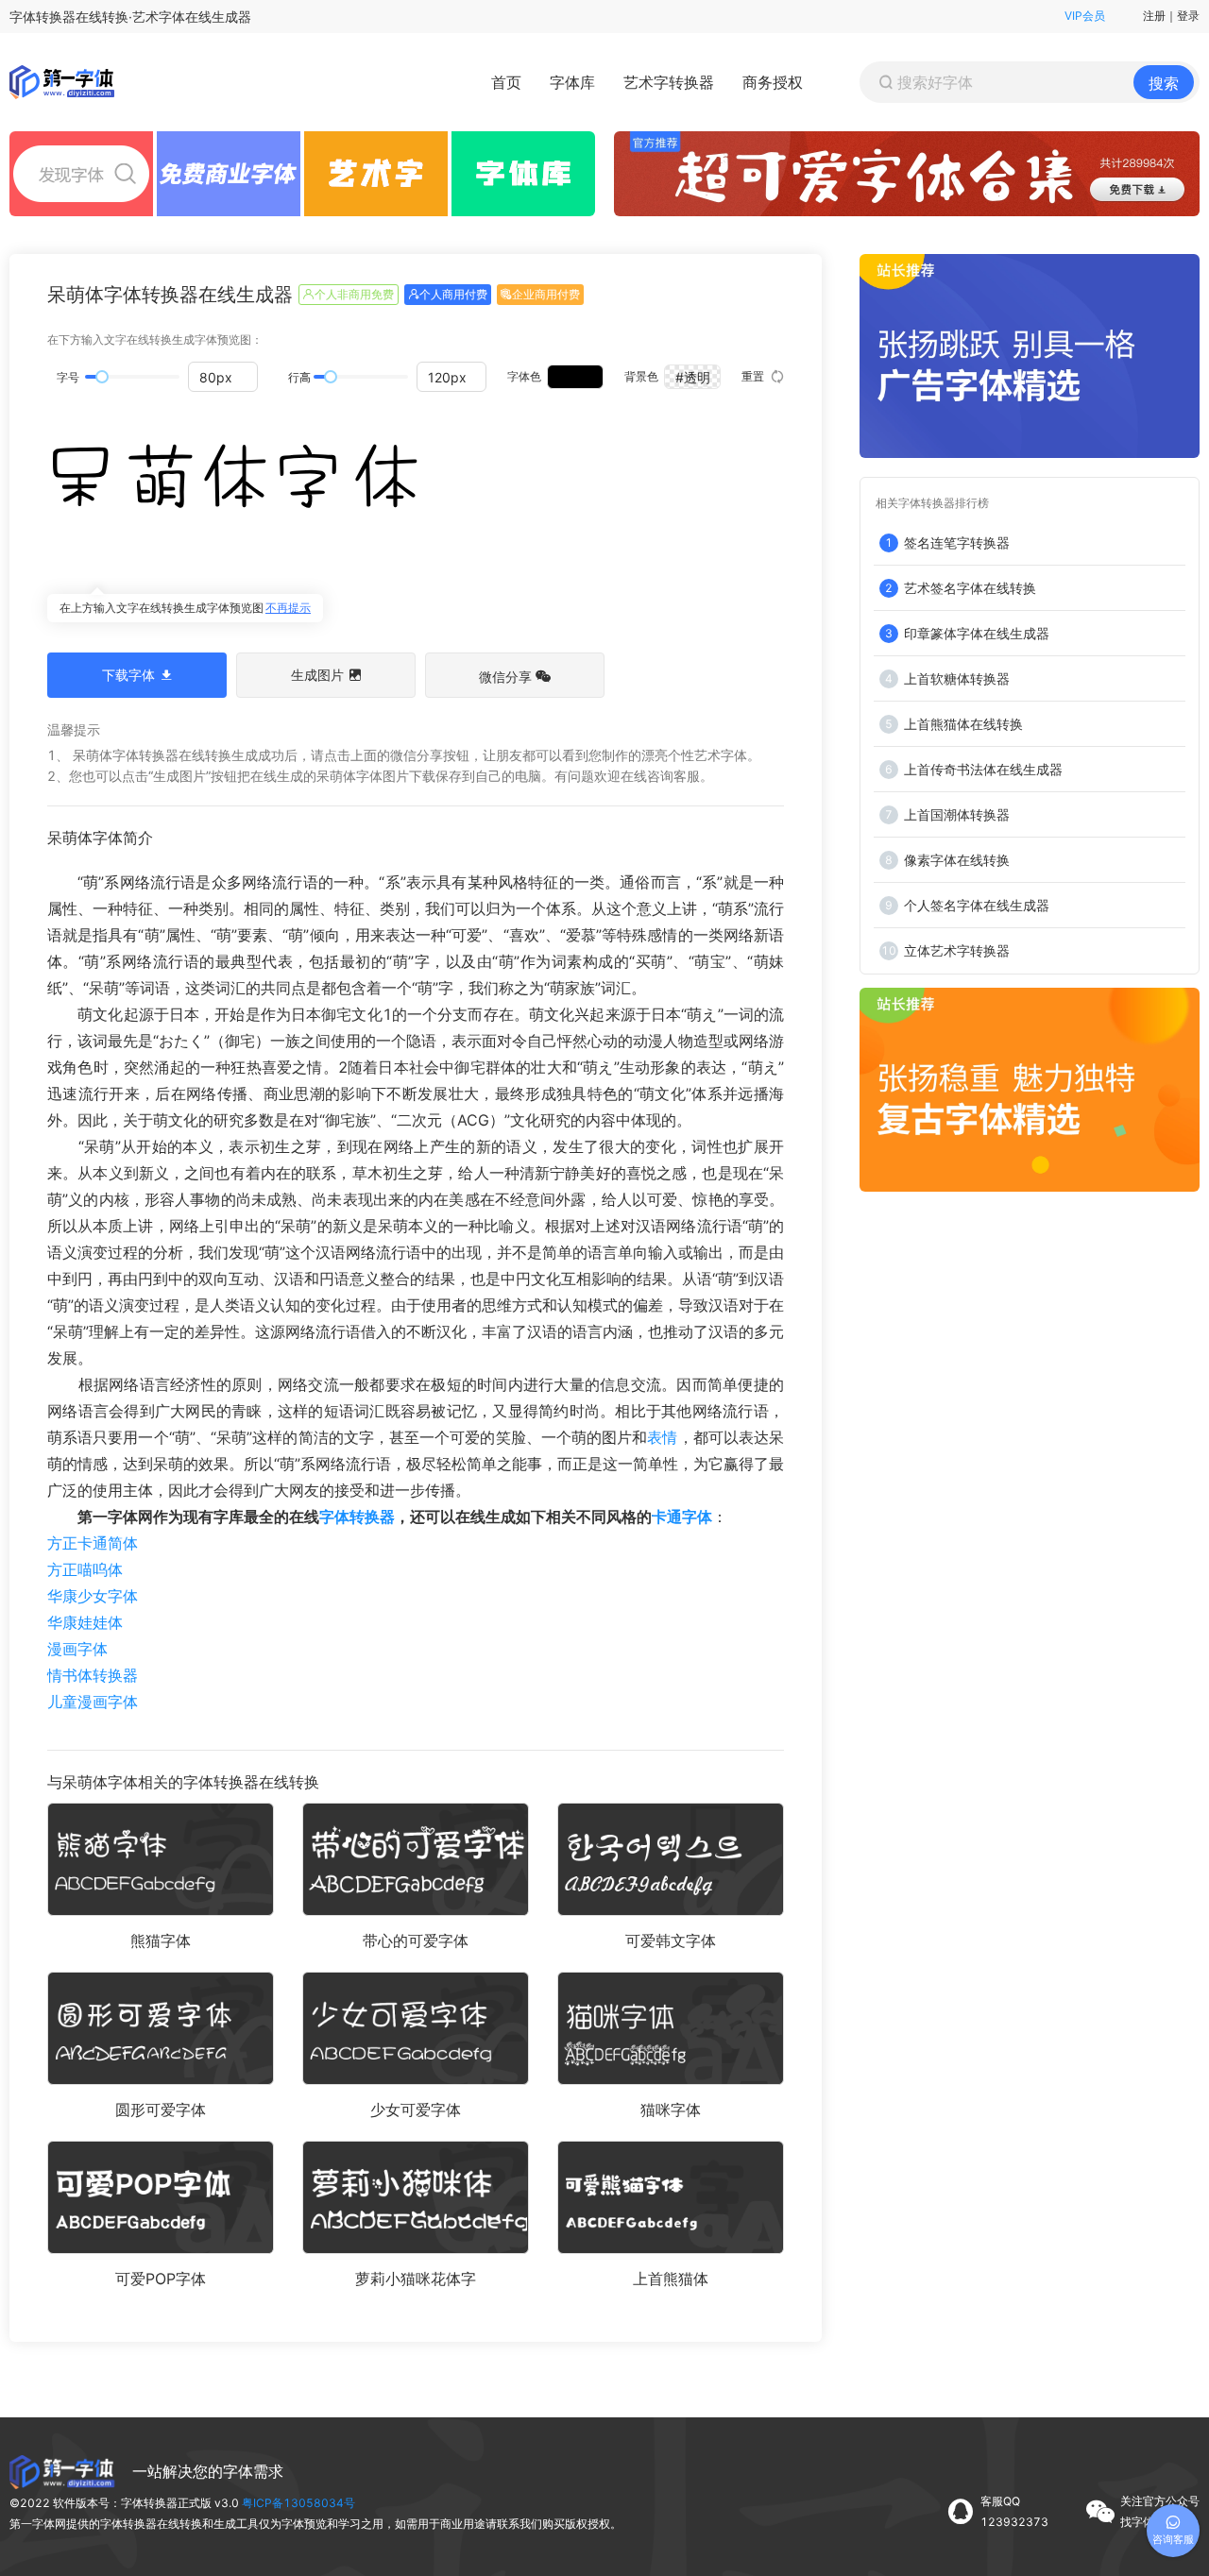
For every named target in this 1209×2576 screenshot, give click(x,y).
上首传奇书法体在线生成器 (983, 769)
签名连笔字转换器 (957, 542)
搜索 (1164, 83)
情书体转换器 (93, 1675)
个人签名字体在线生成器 (977, 905)
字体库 (572, 82)
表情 (662, 1437)
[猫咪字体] (671, 2028)
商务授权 (773, 82)
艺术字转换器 (669, 82)
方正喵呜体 (85, 1569)
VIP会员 (1085, 16)
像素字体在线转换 (957, 860)
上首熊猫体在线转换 (963, 724)
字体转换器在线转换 (69, 17)
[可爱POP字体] (161, 2197)
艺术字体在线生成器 (192, 17)
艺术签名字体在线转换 (970, 588)
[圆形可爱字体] (161, 2028)
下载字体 (128, 675)
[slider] (102, 377)
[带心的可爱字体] (416, 1859)
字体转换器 (357, 1517)
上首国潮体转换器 (957, 814)
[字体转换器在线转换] (66, 82)
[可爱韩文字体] (671, 1859)
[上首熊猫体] (671, 2197)
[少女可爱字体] (416, 2028)
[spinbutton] (223, 377)
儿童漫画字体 (93, 1702)
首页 (506, 82)
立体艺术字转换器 (957, 950)
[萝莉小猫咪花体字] (416, 2197)
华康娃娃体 (85, 1622)
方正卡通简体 (93, 1543)
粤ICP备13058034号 (298, 2503)
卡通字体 (682, 1517)
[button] (247, 370)
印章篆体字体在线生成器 (977, 633)
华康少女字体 (93, 1596)
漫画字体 (77, 1649)
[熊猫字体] (161, 1859)
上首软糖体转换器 (957, 678)
